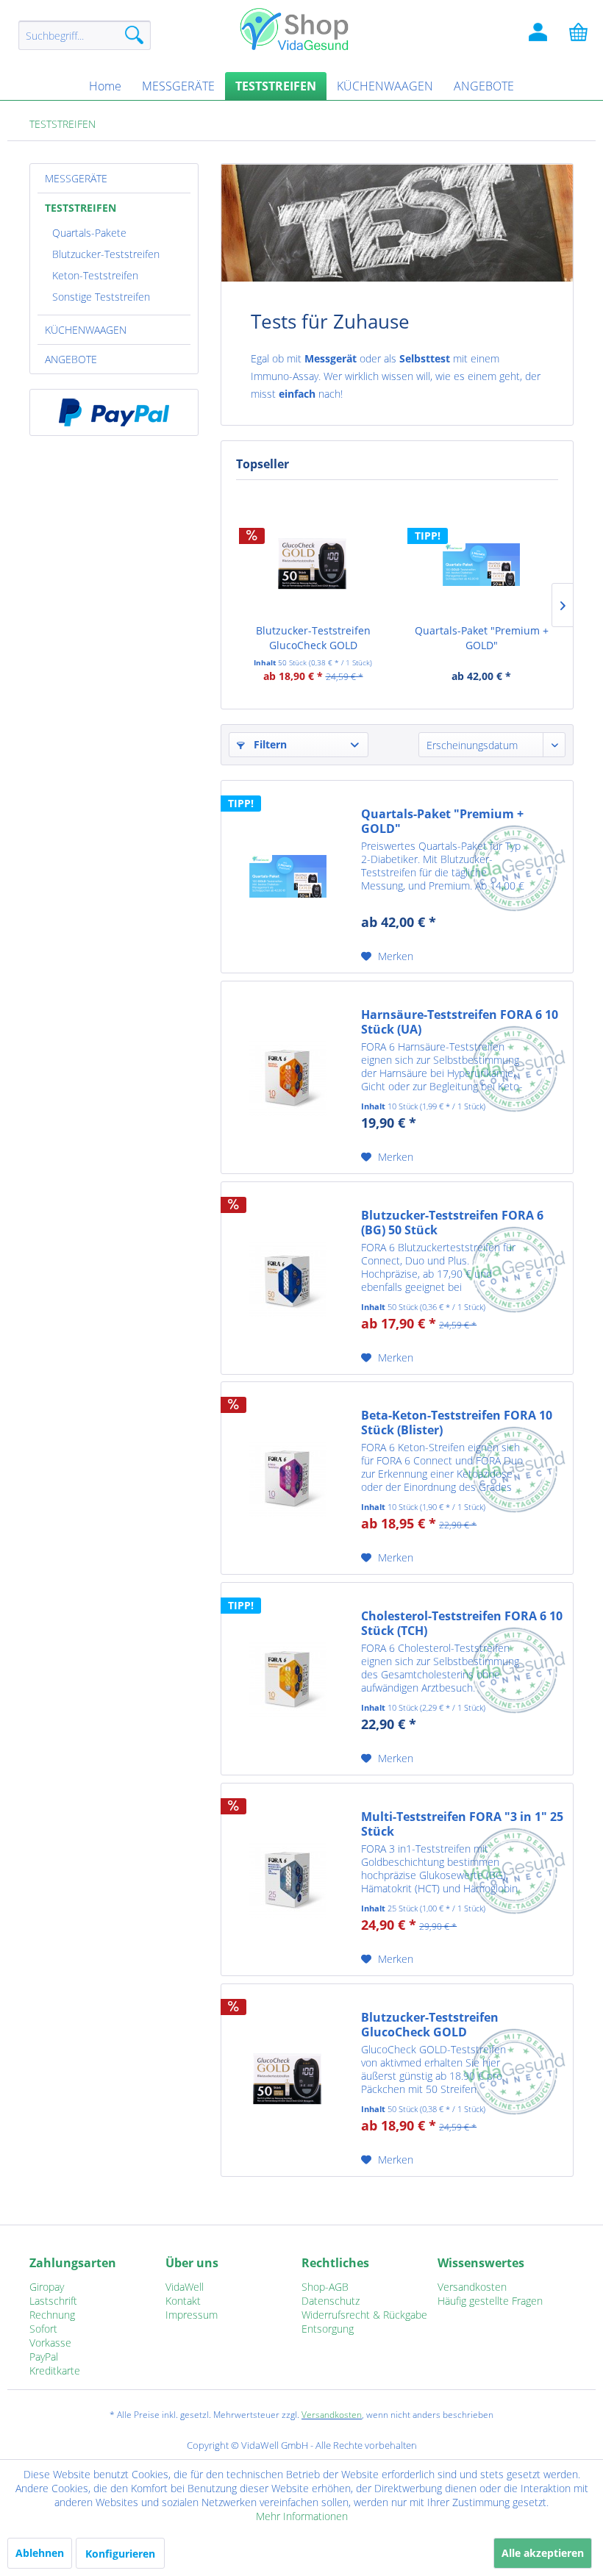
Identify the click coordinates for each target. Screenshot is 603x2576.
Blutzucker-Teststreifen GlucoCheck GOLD (313, 638)
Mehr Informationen (302, 2516)
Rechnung (52, 2315)
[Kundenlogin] (538, 35)
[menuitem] (85, 42)
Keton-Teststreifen (95, 275)
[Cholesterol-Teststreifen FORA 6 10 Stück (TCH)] (288, 1679)
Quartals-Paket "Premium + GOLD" (482, 638)
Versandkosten (472, 2287)
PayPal (44, 2357)
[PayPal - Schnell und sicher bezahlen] (114, 412)
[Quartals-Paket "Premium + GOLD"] (481, 565)
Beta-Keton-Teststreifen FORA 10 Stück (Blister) (457, 1423)
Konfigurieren (120, 2554)
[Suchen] (134, 35)
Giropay (47, 2287)
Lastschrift (53, 2301)
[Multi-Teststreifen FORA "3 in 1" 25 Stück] (288, 1879)
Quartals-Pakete (89, 233)
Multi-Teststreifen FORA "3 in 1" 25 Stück (462, 1824)
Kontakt (183, 2301)
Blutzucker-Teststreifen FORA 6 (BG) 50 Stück (452, 1223)
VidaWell (185, 2287)
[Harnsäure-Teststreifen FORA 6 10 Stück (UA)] (288, 1077)
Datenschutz (331, 2301)
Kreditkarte (55, 2371)
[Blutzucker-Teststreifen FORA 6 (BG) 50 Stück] (288, 1278)
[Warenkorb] (579, 35)
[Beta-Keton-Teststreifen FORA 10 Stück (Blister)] (288, 1478)
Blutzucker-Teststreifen (106, 254)
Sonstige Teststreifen (101, 297)
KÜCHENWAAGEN (86, 330)
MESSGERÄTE (76, 178)
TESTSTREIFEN (81, 208)
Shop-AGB (325, 2287)
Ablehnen (40, 2553)
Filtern (269, 744)
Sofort (43, 2329)
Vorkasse (50, 2343)
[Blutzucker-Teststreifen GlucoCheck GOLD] (313, 565)
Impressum (192, 2315)
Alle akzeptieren (543, 2553)
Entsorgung (328, 2329)
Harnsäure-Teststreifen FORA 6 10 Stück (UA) (460, 1022)
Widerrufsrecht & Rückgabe (364, 2315)
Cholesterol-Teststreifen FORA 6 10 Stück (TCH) (462, 1623)
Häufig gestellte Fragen (490, 2301)
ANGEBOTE (71, 359)
